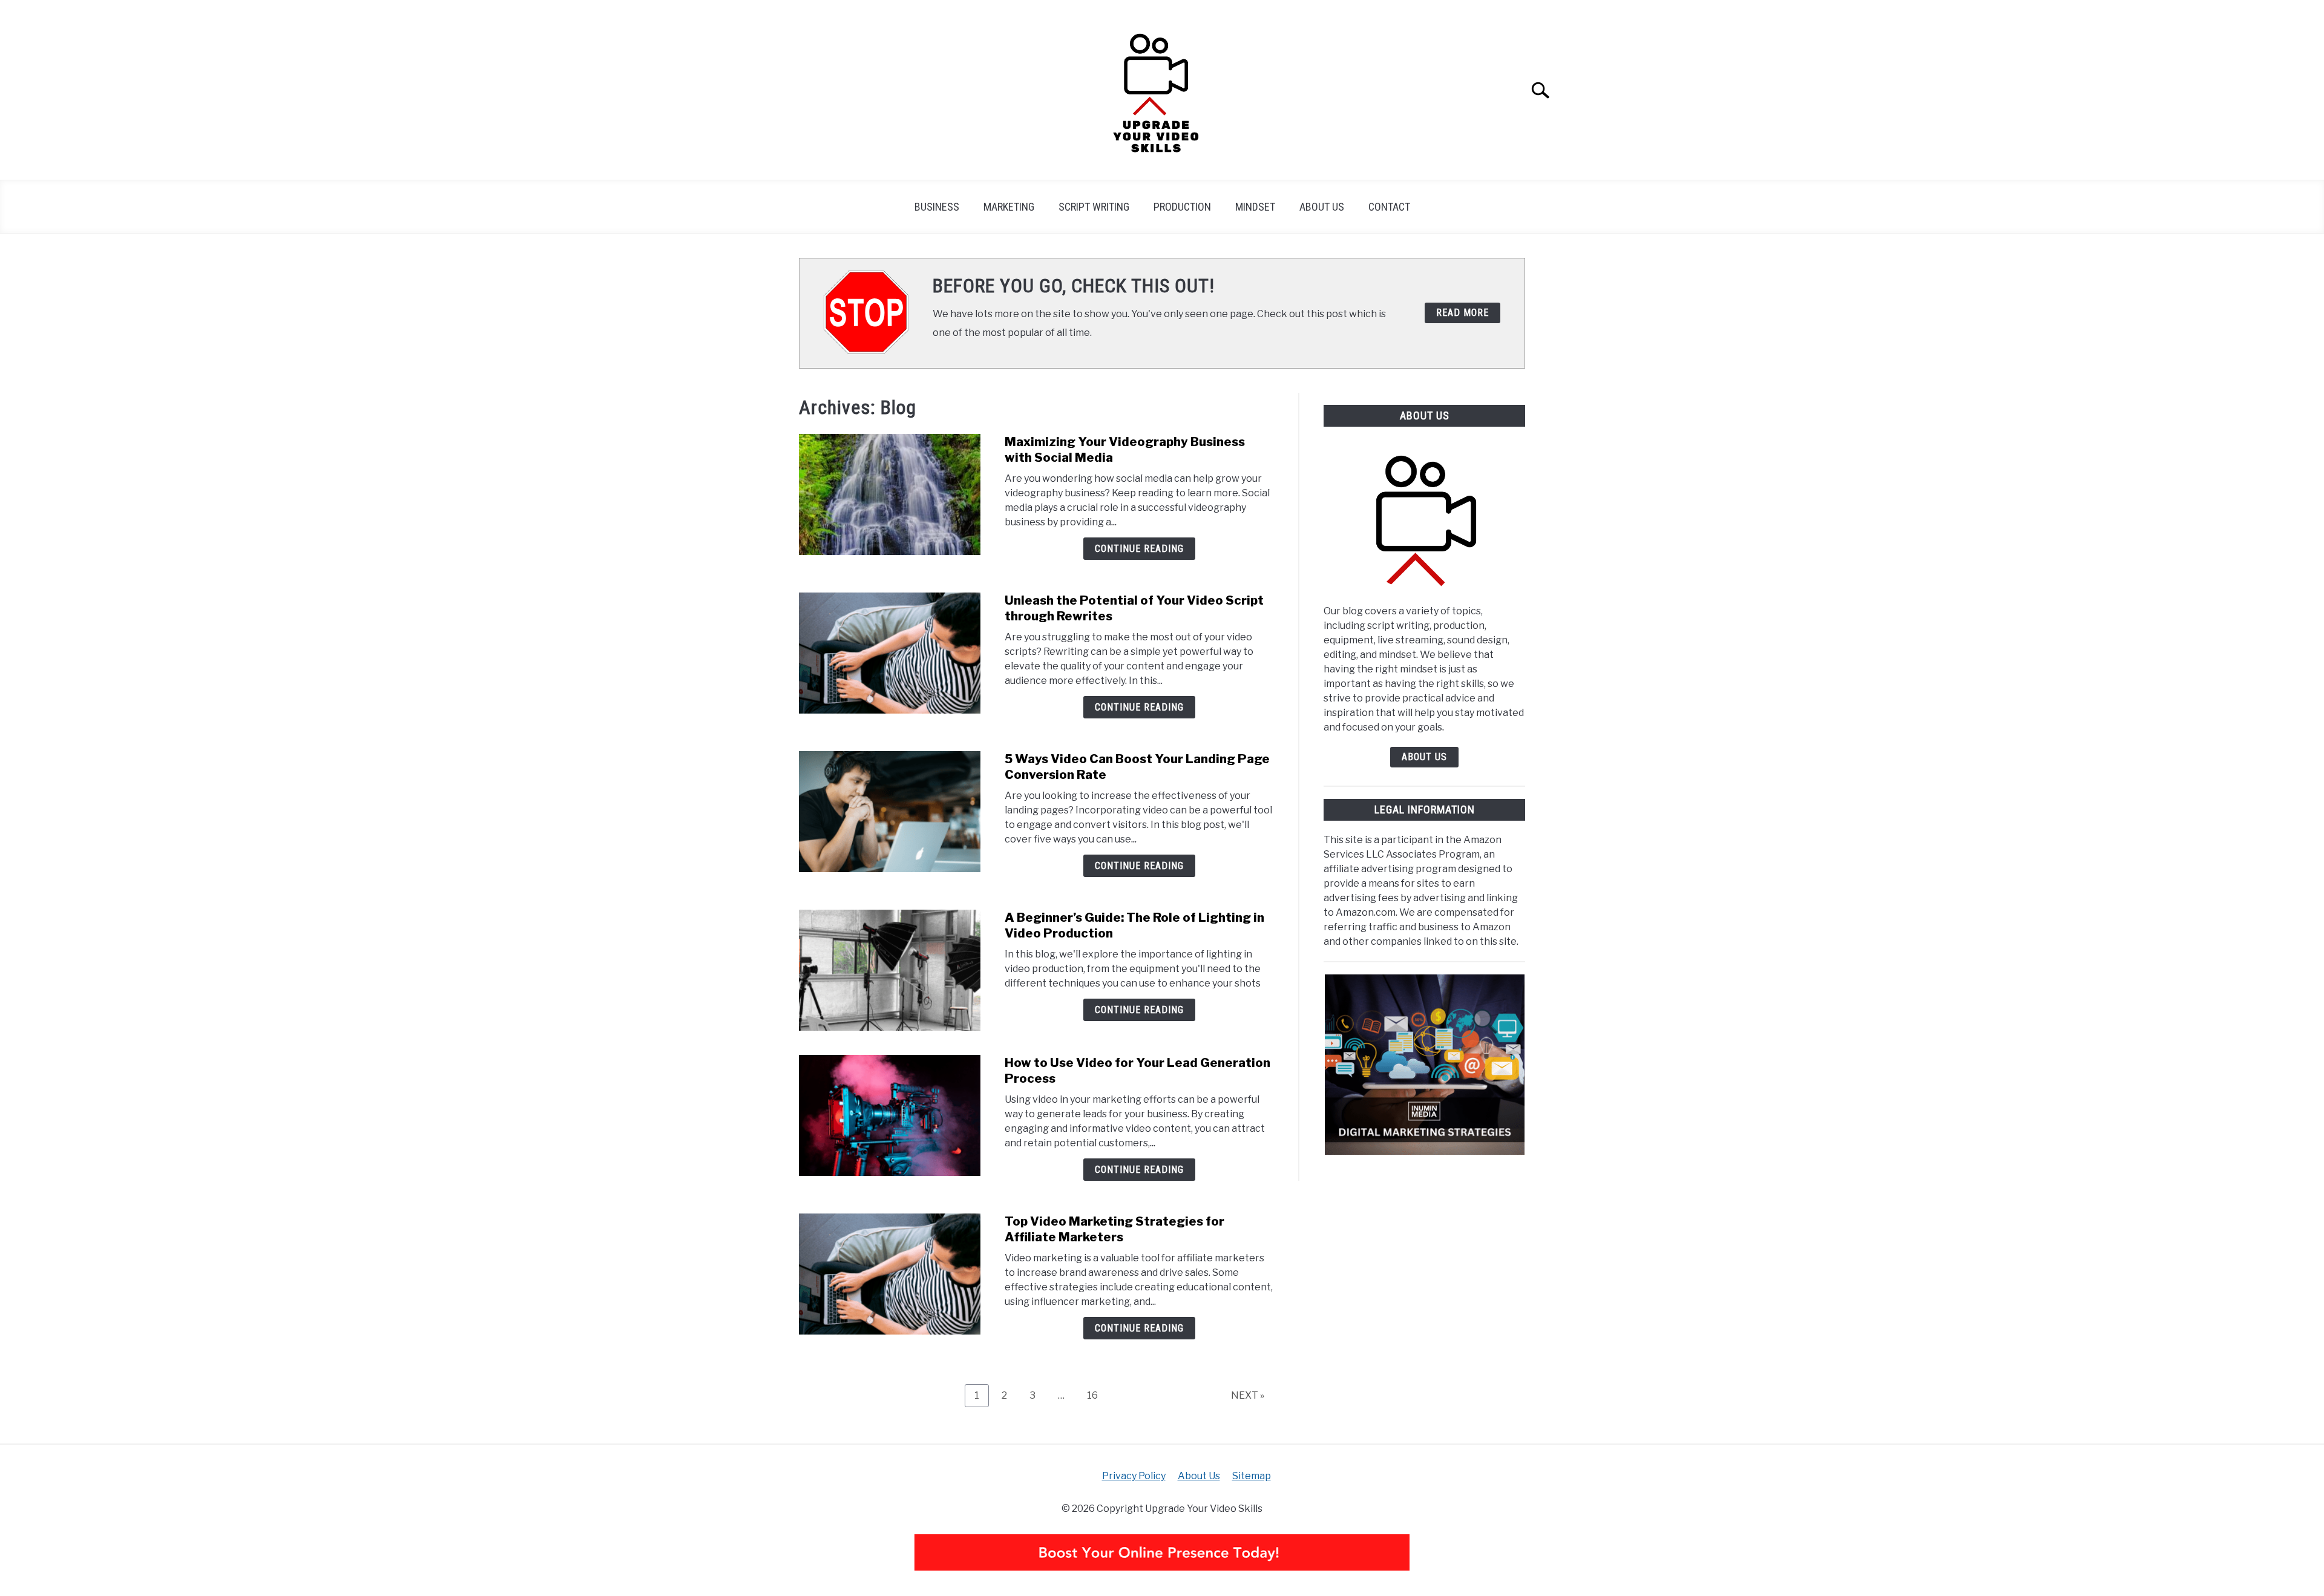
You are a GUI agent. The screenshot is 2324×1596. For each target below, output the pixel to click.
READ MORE (1462, 313)
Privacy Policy (1134, 1476)
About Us (1322, 207)
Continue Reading (1139, 549)
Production (1182, 207)
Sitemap (1252, 1476)
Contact (1389, 207)
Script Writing (1094, 207)
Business (937, 207)
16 (1097, 1395)
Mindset (1255, 207)
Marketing (1009, 207)
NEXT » (1248, 1395)
